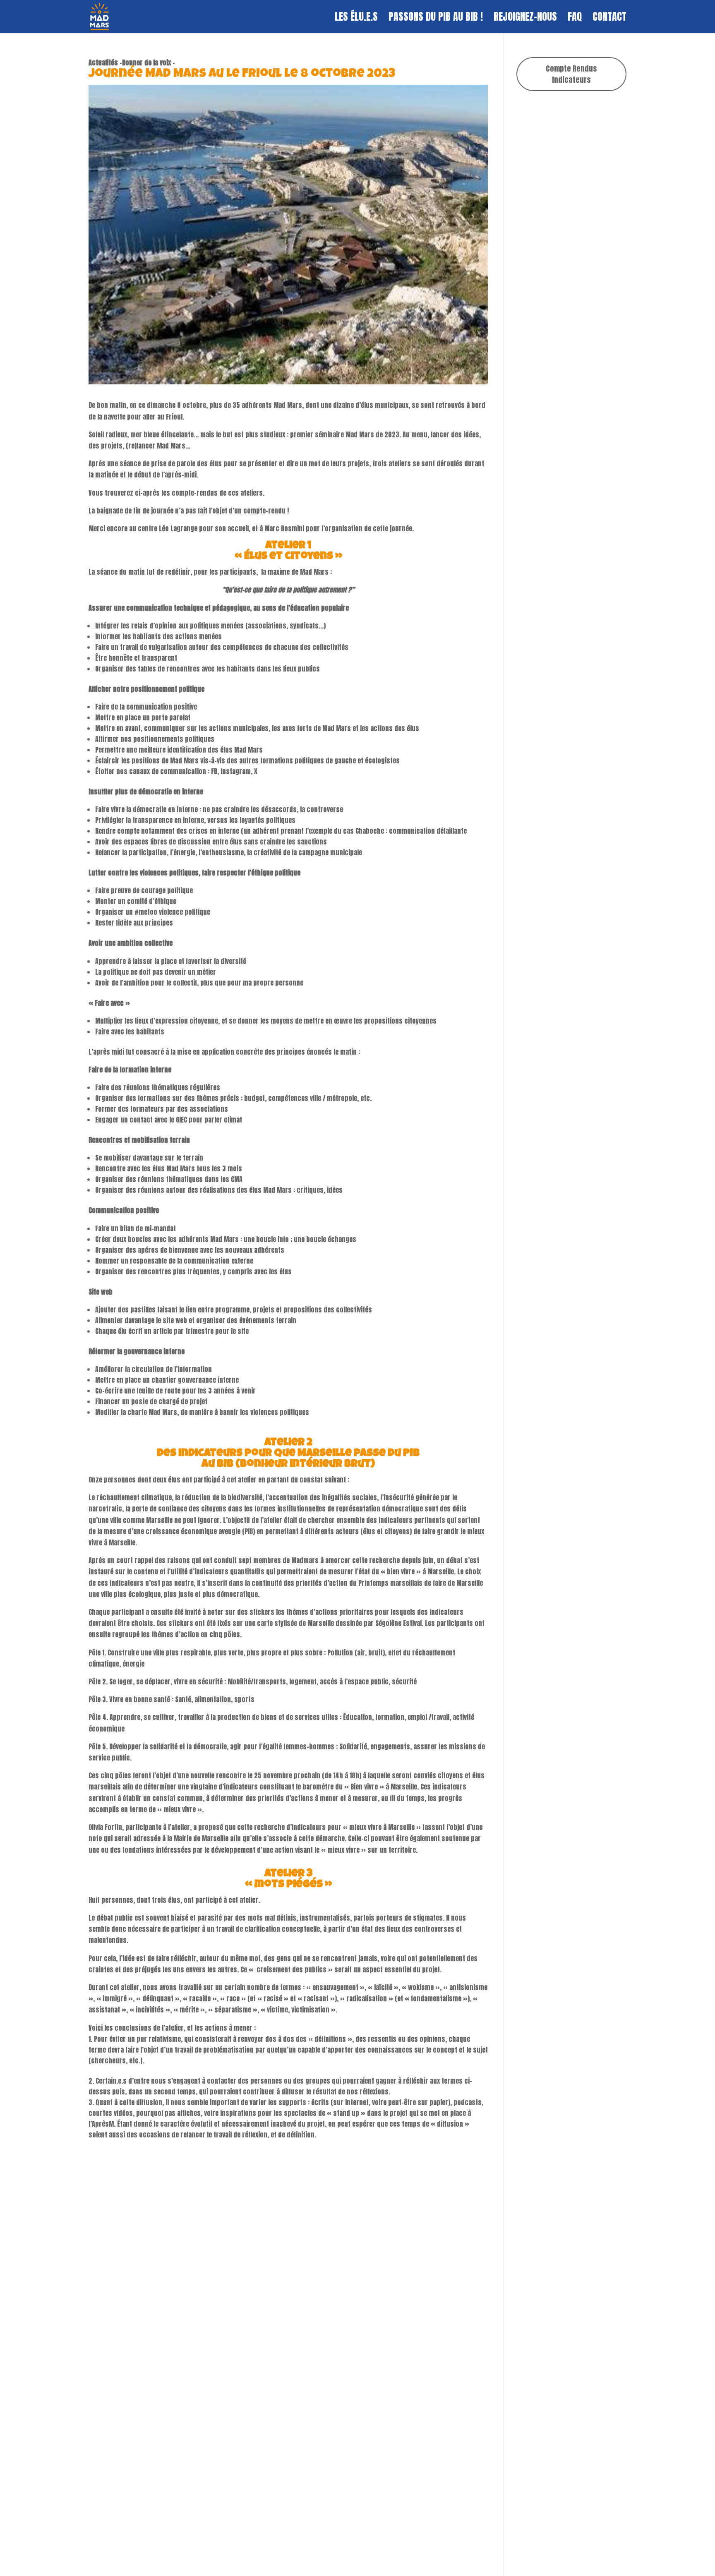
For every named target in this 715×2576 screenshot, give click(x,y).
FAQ (575, 19)
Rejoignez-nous (525, 19)
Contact (609, 19)
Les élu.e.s (356, 19)
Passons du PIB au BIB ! (436, 19)
